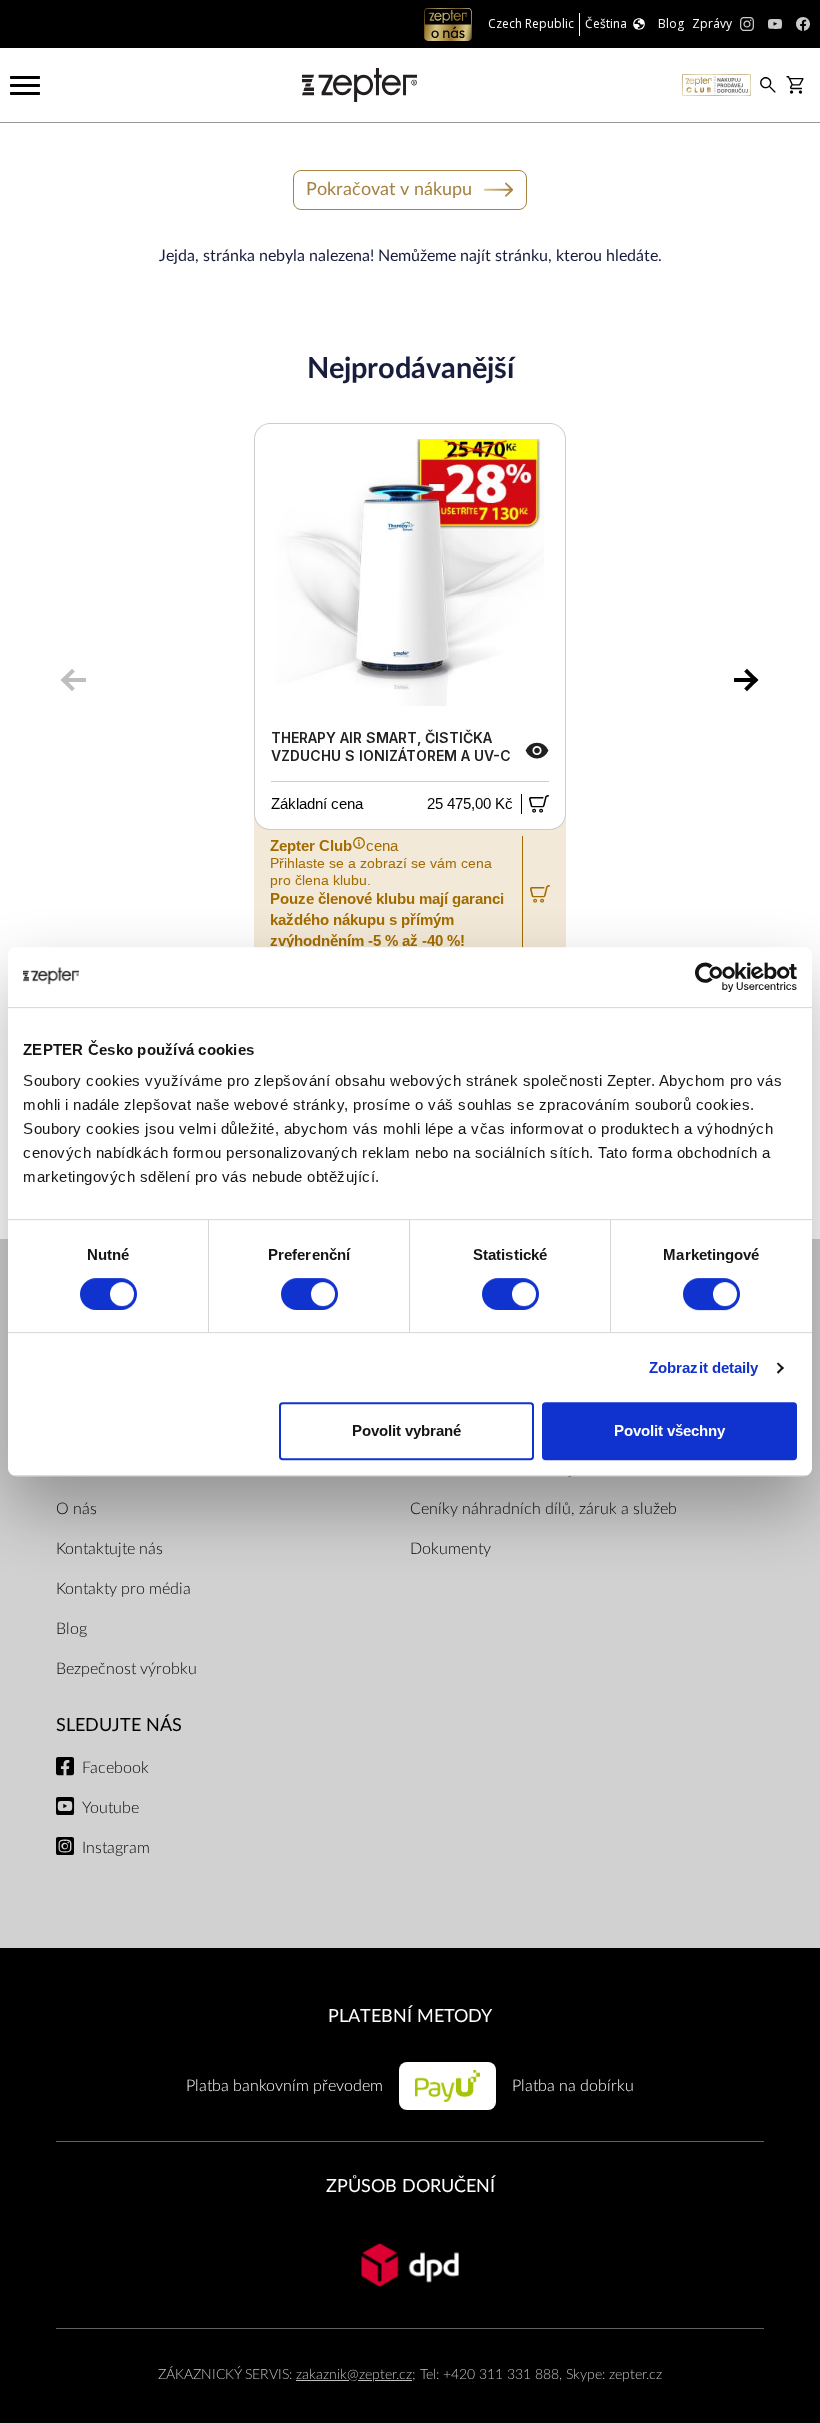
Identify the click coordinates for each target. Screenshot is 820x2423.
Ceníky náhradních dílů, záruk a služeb (543, 1509)
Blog (71, 1629)
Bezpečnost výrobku (126, 1669)
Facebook (115, 1768)
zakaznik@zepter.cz (354, 2374)
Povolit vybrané (406, 1430)
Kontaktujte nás (109, 1549)
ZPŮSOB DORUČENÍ (410, 2186)
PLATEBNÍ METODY (410, 2016)
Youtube (110, 1808)
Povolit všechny (669, 1430)
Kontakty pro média (123, 1589)
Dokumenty (450, 1549)
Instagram (116, 1848)
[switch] (309, 1294)
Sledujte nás (119, 1725)
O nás (76, 1509)
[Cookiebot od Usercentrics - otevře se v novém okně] (709, 977)
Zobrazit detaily (704, 1367)
